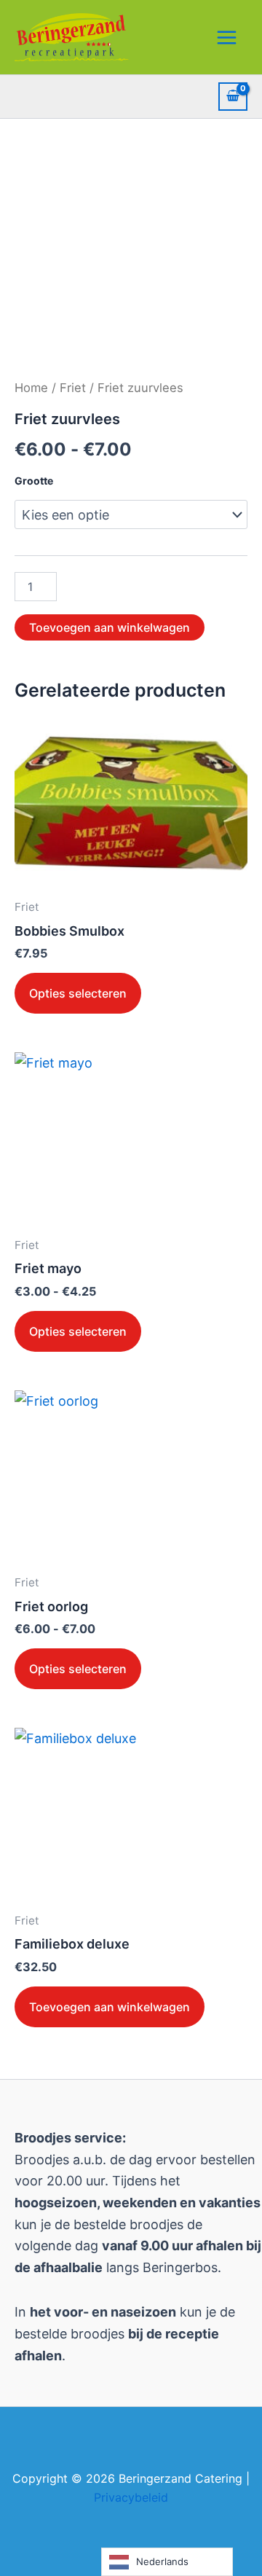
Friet (73, 388)
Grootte (34, 481)
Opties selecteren (78, 993)
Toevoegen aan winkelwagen (110, 627)
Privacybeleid (131, 2497)
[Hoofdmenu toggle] (227, 37)
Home (31, 388)
